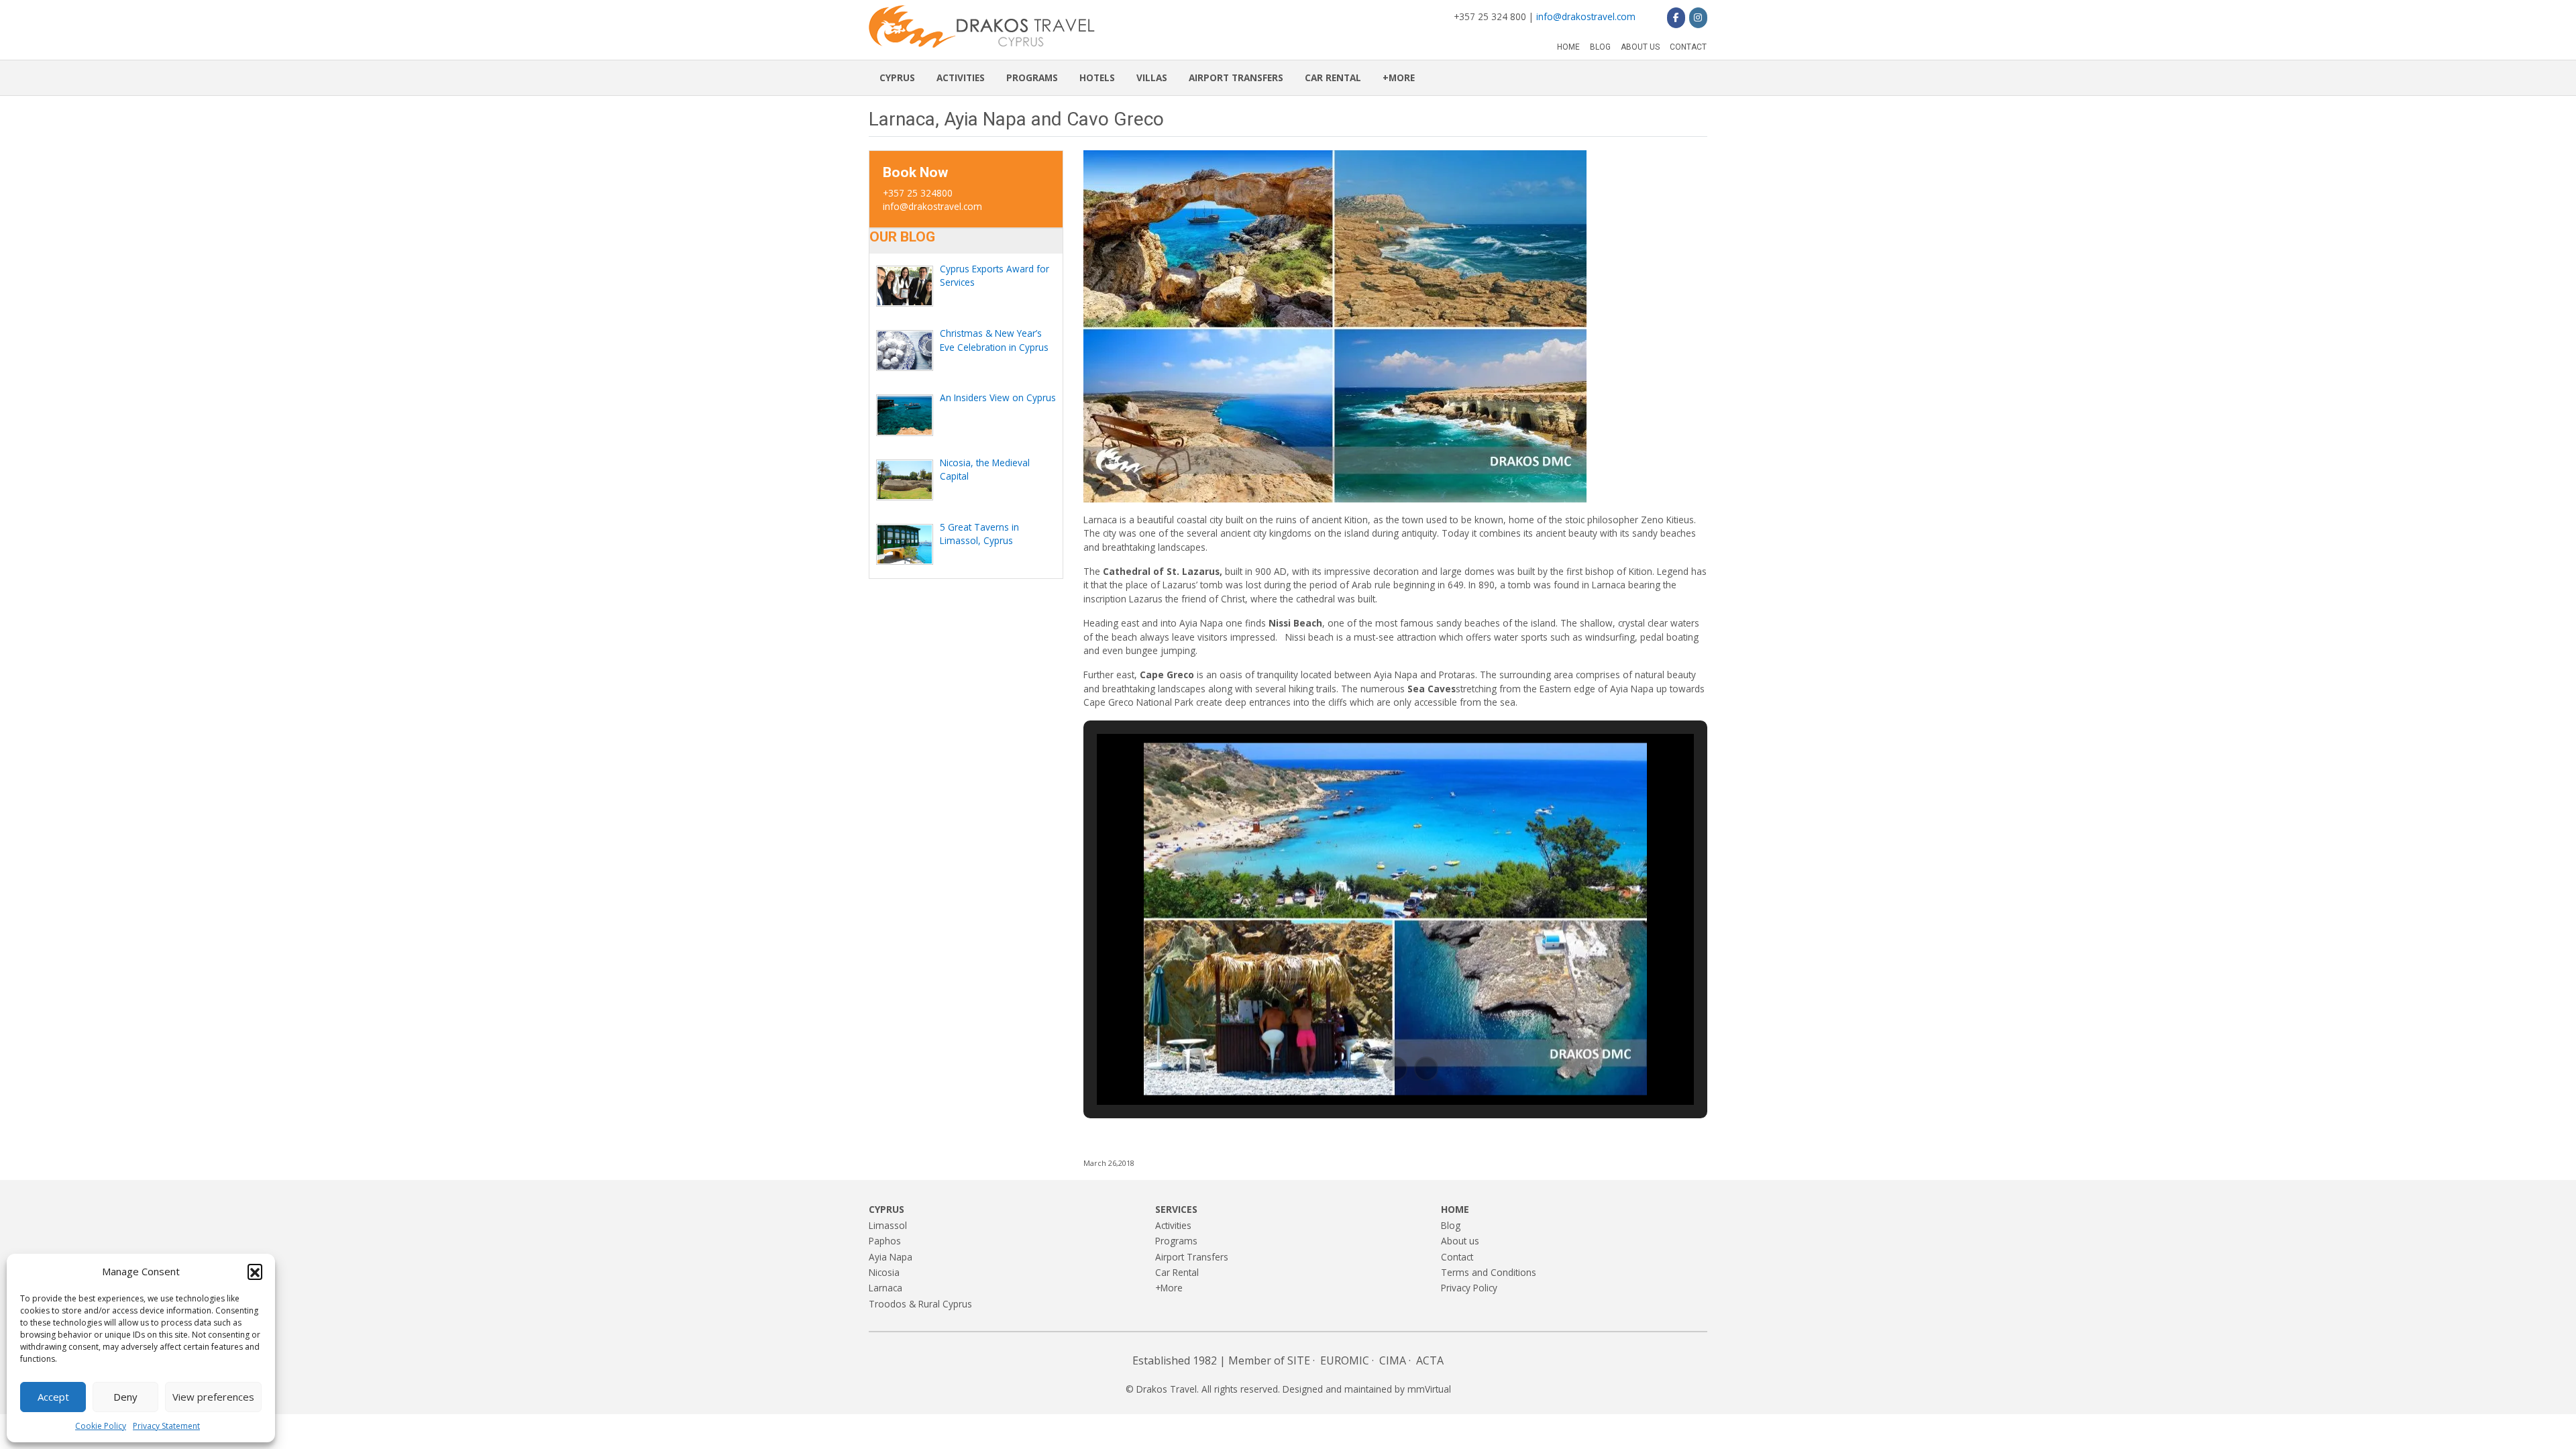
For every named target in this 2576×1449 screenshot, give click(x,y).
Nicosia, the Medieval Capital (985, 469)
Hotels (1097, 77)
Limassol (888, 1225)
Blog (1600, 47)
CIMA (1393, 1360)
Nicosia (884, 1272)
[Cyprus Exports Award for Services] (905, 286)
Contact (1688, 47)
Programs (1032, 77)
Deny (125, 1397)
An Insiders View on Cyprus (998, 397)
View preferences (213, 1397)
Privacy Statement (166, 1426)
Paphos (885, 1241)
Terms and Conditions (1489, 1272)
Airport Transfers (1236, 77)
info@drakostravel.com (1586, 16)
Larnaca (885, 1288)
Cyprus (897, 77)
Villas (1152, 77)
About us (1640, 47)
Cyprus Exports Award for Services (995, 275)
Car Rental (1333, 77)
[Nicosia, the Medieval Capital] (905, 480)
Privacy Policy (1469, 1288)
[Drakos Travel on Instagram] (1698, 17)
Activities (961, 77)
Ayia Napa (891, 1257)
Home (1568, 47)
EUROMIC (1345, 1360)
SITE (1299, 1360)
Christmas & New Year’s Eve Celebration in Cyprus (994, 340)
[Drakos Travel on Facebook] (1676, 17)
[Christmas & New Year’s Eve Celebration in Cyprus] (905, 351)
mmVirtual (1429, 1389)
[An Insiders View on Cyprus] (905, 415)
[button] (255, 1271)
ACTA (1430, 1360)
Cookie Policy (101, 1426)
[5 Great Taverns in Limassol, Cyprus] (905, 544)
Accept (53, 1397)
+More (1399, 77)
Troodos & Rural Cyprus (920, 1304)
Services (1176, 1209)
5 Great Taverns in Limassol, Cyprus (979, 534)
